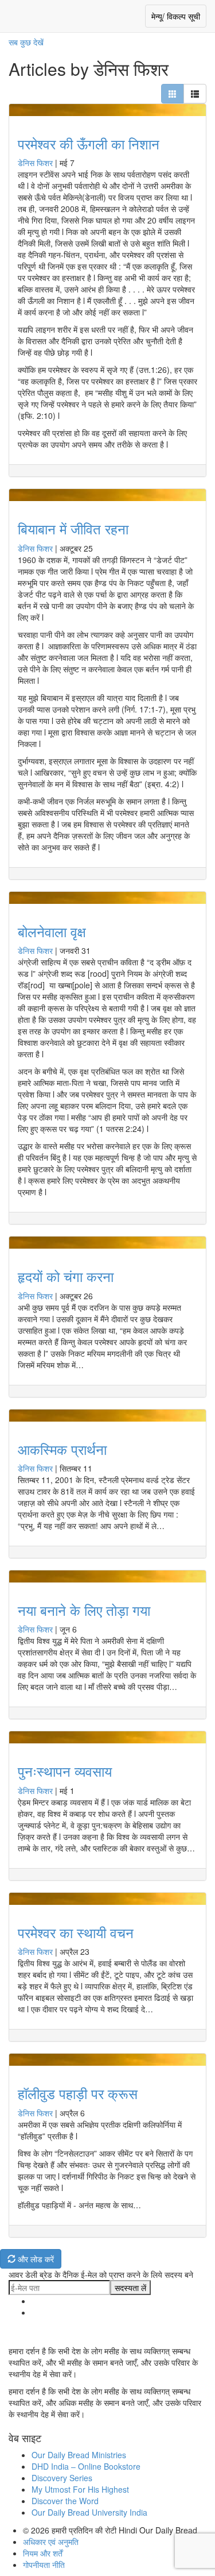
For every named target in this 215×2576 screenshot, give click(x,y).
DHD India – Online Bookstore (86, 2466)
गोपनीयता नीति (44, 2565)
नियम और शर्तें (43, 2553)
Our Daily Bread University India (89, 2512)
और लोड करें (35, 2259)
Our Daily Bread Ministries (79, 2455)
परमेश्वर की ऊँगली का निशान (89, 143)
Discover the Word (65, 2501)
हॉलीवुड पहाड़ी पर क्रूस (78, 2093)
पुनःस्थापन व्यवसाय (65, 1771)
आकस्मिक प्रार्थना (62, 1449)
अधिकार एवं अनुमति (51, 2542)
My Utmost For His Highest (80, 2489)
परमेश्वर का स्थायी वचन (76, 1932)
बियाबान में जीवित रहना (73, 528)
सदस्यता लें (130, 2288)
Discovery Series (62, 2478)
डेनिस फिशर (35, 163)
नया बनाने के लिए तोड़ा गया (84, 1610)
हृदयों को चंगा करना (66, 1276)
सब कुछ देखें (26, 42)
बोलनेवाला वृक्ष (52, 931)
